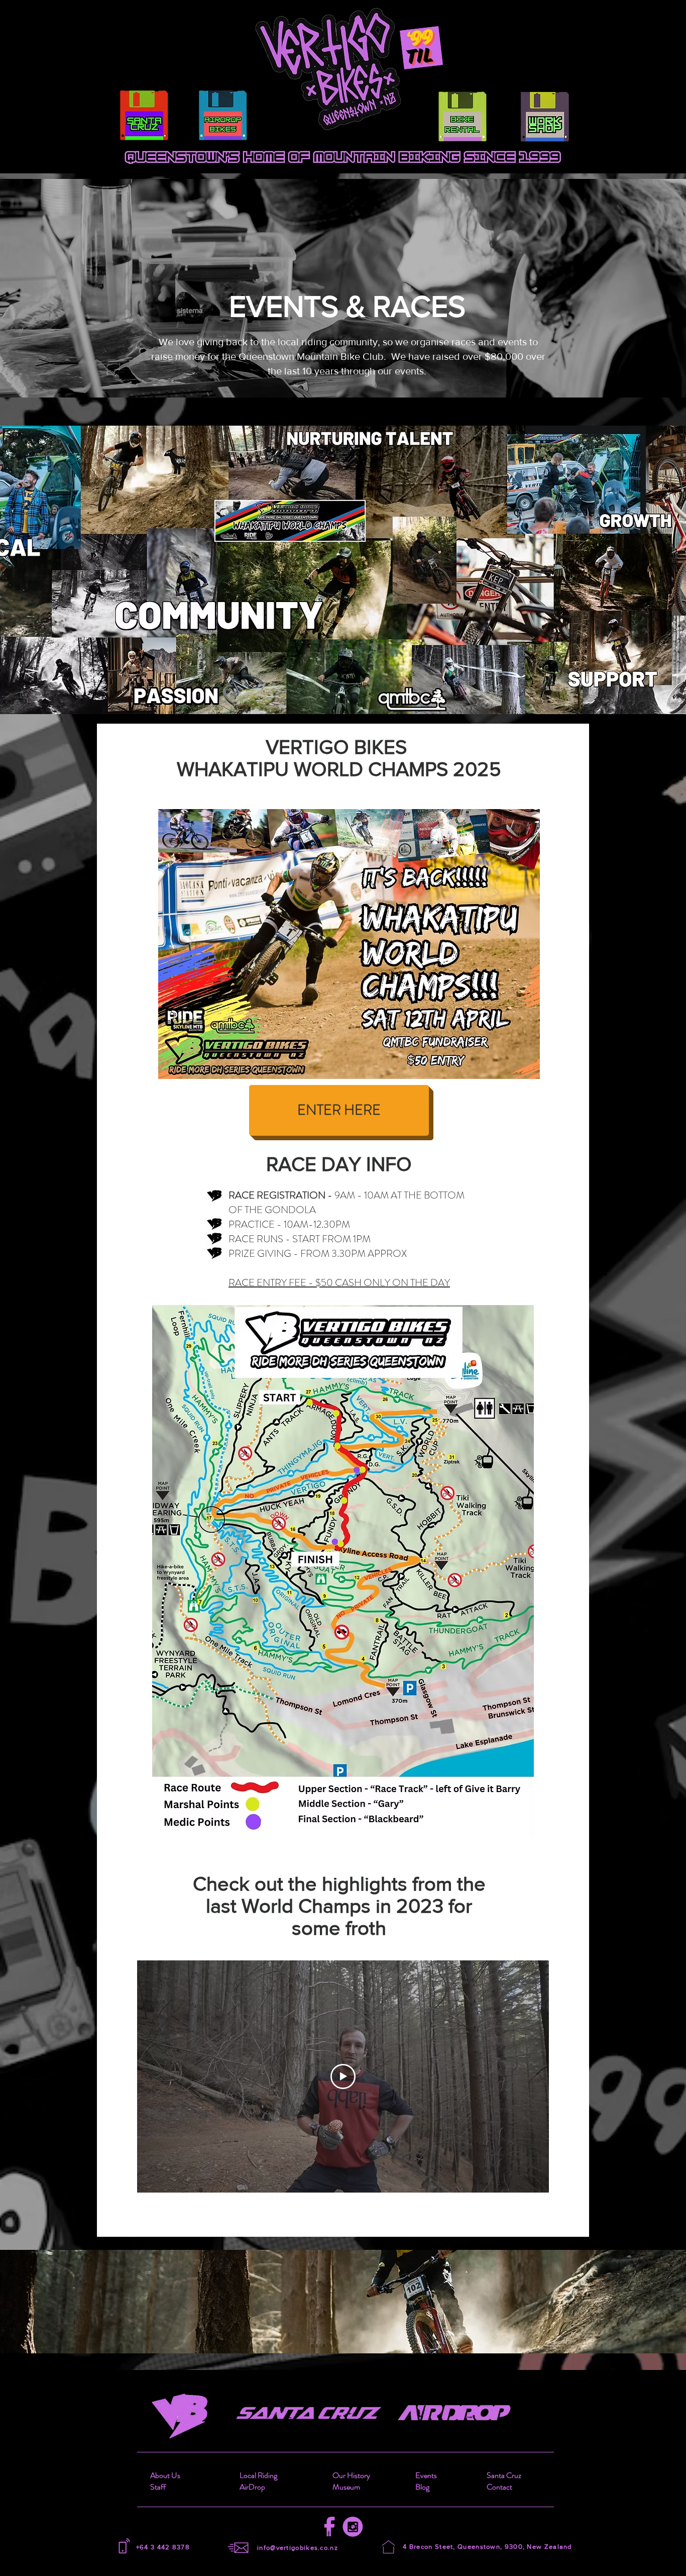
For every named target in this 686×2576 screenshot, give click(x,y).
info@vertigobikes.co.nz (298, 2548)
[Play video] (343, 2076)
